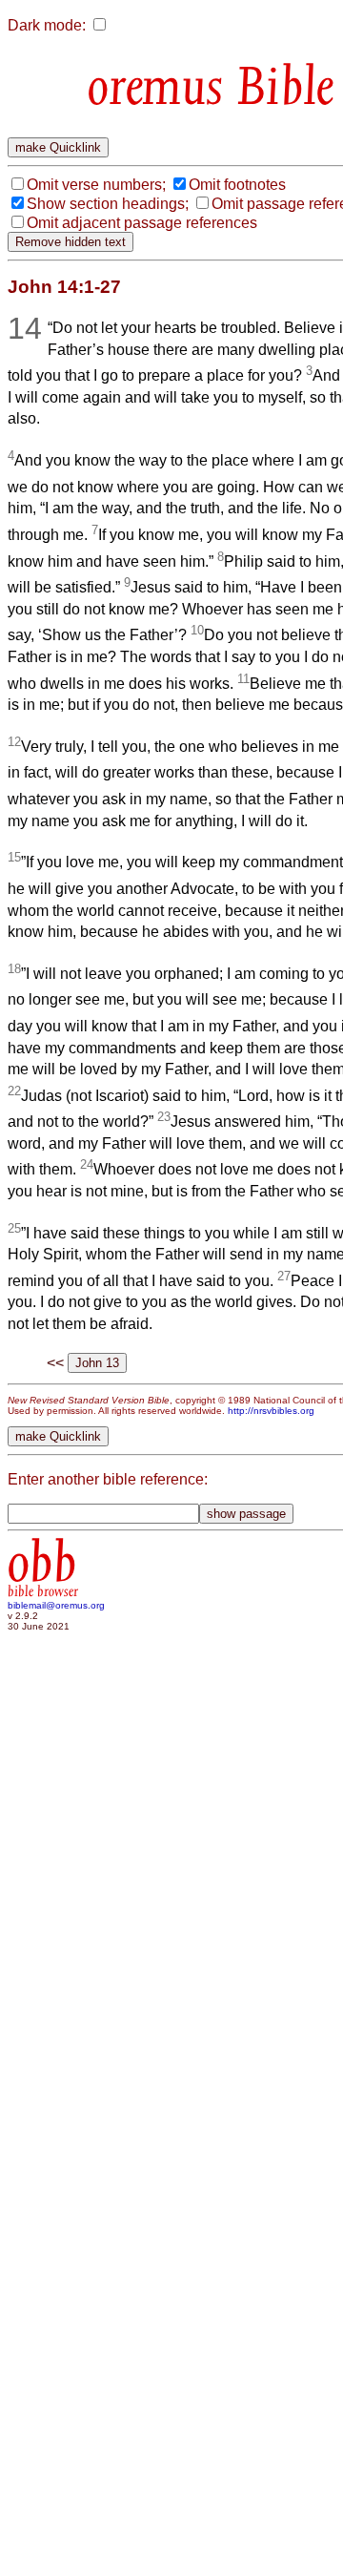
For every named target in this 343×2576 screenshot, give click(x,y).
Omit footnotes (237, 185)
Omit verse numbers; (96, 185)
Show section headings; (108, 204)
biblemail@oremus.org (56, 1605)
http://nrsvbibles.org (271, 1411)
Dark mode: (47, 25)
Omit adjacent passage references (142, 223)
